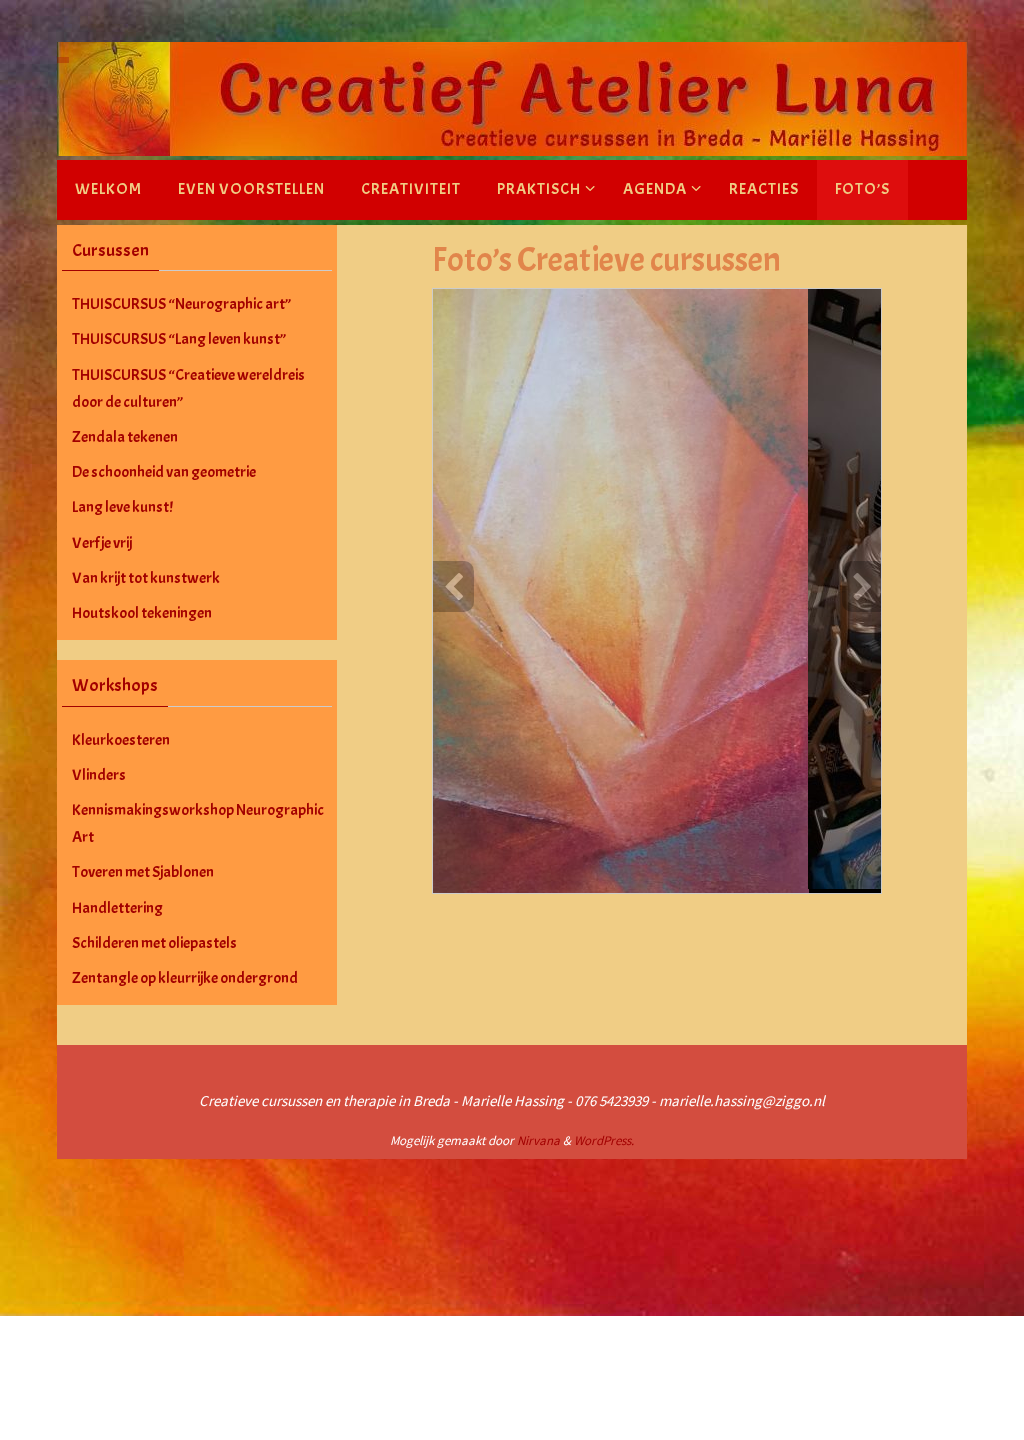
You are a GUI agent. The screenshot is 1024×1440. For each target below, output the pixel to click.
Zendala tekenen (125, 437)
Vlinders (99, 775)
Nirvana (538, 1140)
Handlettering (117, 908)
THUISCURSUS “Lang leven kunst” (179, 339)
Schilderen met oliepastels (154, 943)
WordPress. (604, 1140)
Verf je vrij (102, 543)
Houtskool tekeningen (142, 613)
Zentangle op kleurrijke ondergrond (185, 978)
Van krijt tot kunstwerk (146, 578)
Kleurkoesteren (121, 740)
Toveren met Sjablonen (143, 872)
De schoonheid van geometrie (164, 472)
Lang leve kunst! (122, 507)
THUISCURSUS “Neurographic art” (181, 304)
